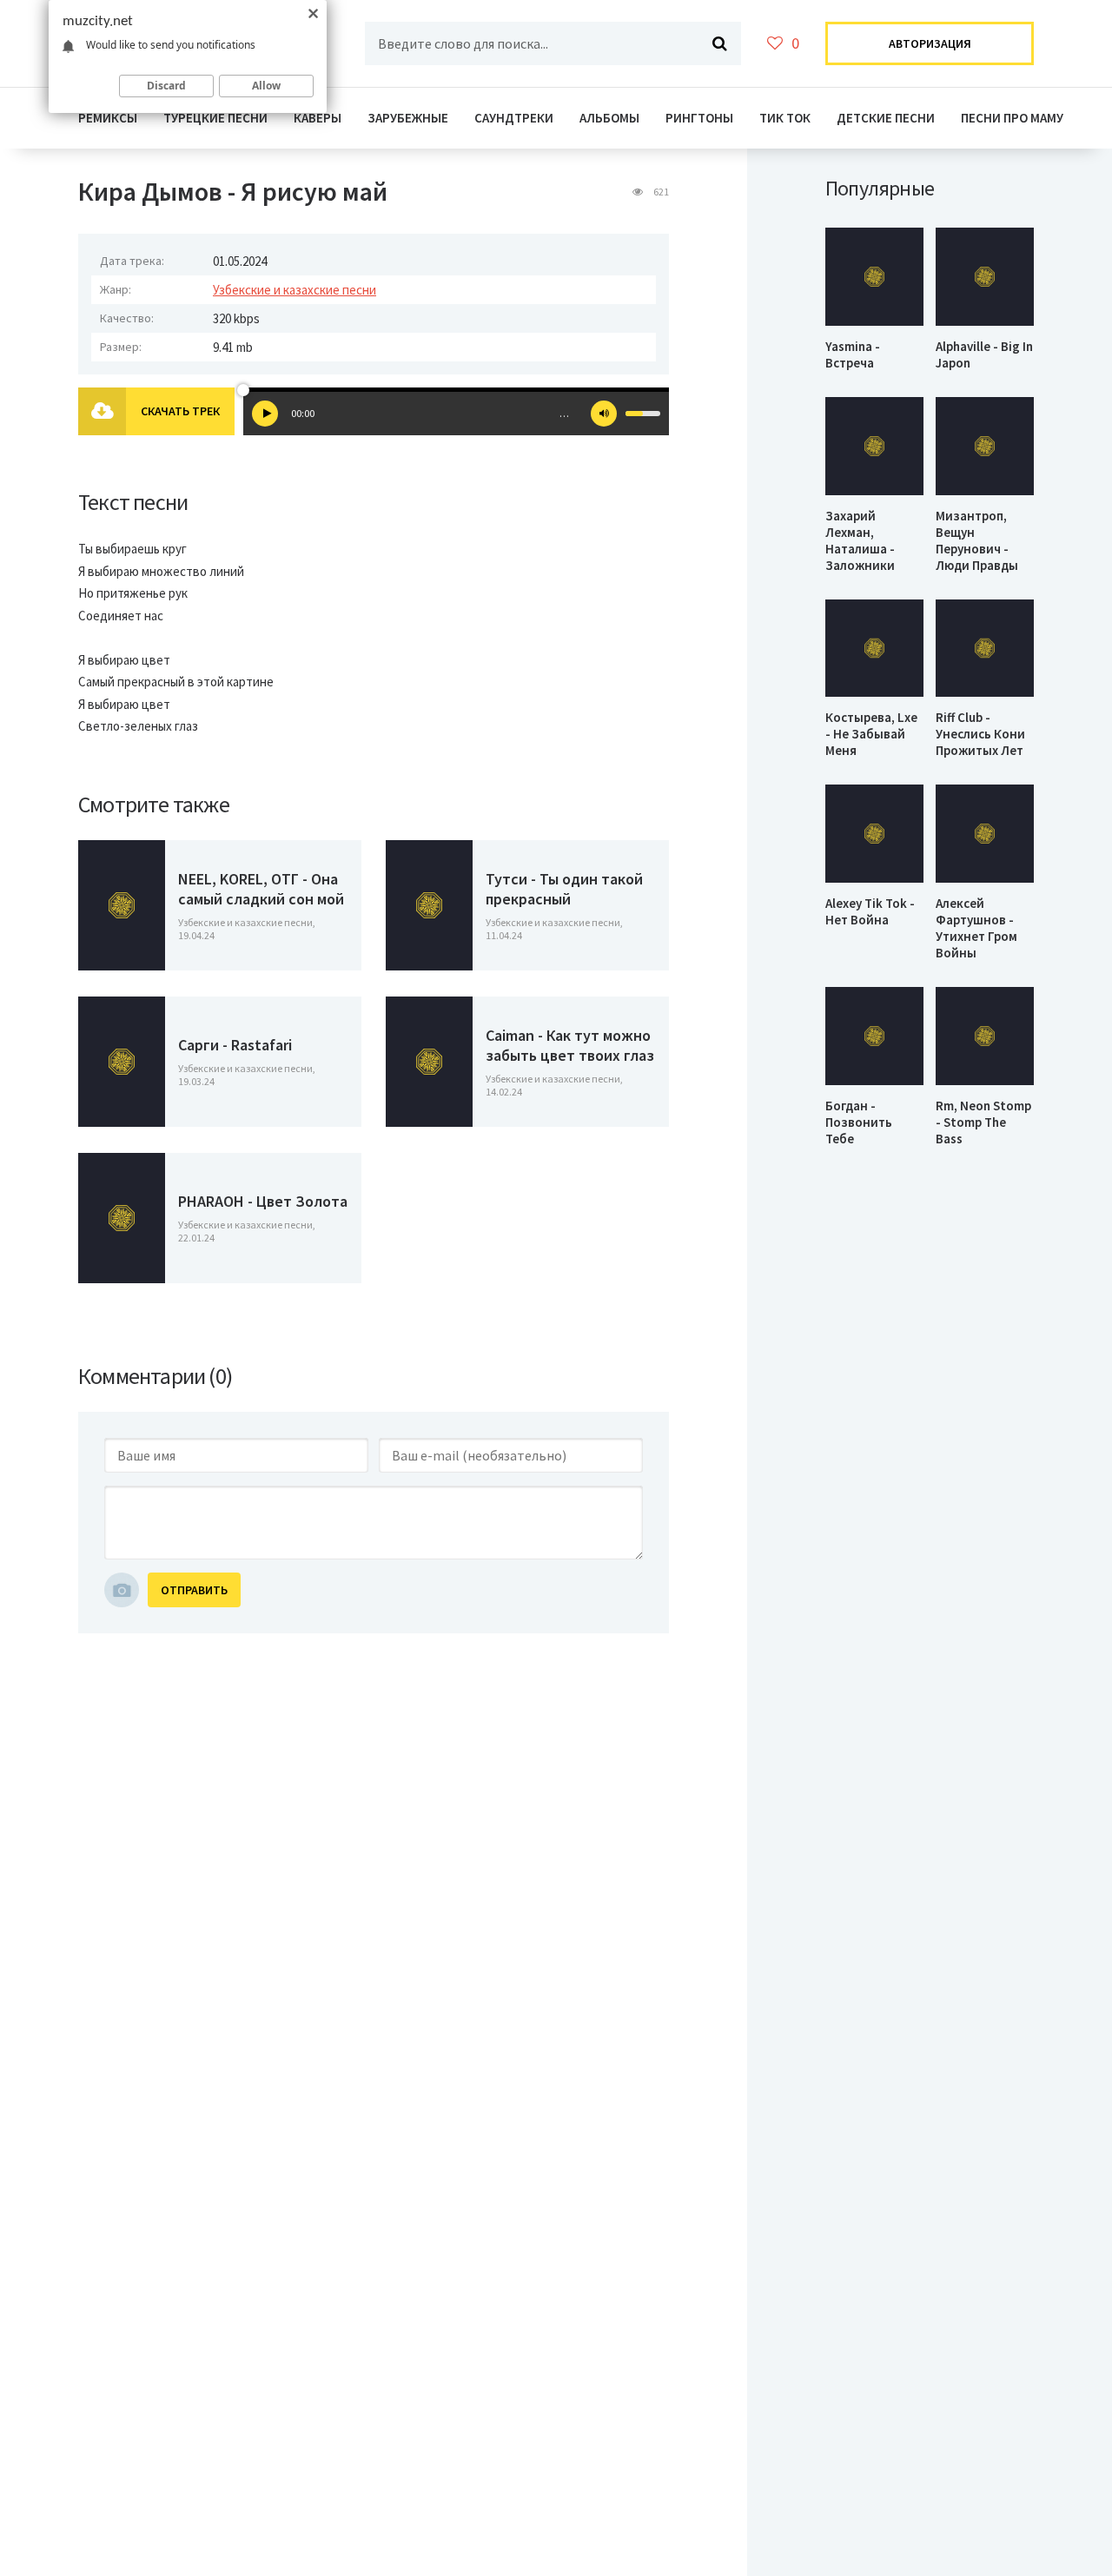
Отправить (194, 1590)
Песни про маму (1012, 118)
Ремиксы (108, 118)
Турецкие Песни (215, 118)
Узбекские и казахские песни (295, 290)
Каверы (318, 118)
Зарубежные (408, 118)
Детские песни (886, 118)
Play (265, 414)
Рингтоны (699, 118)
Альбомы (609, 118)
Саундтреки (514, 118)
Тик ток (785, 118)
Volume (604, 414)
